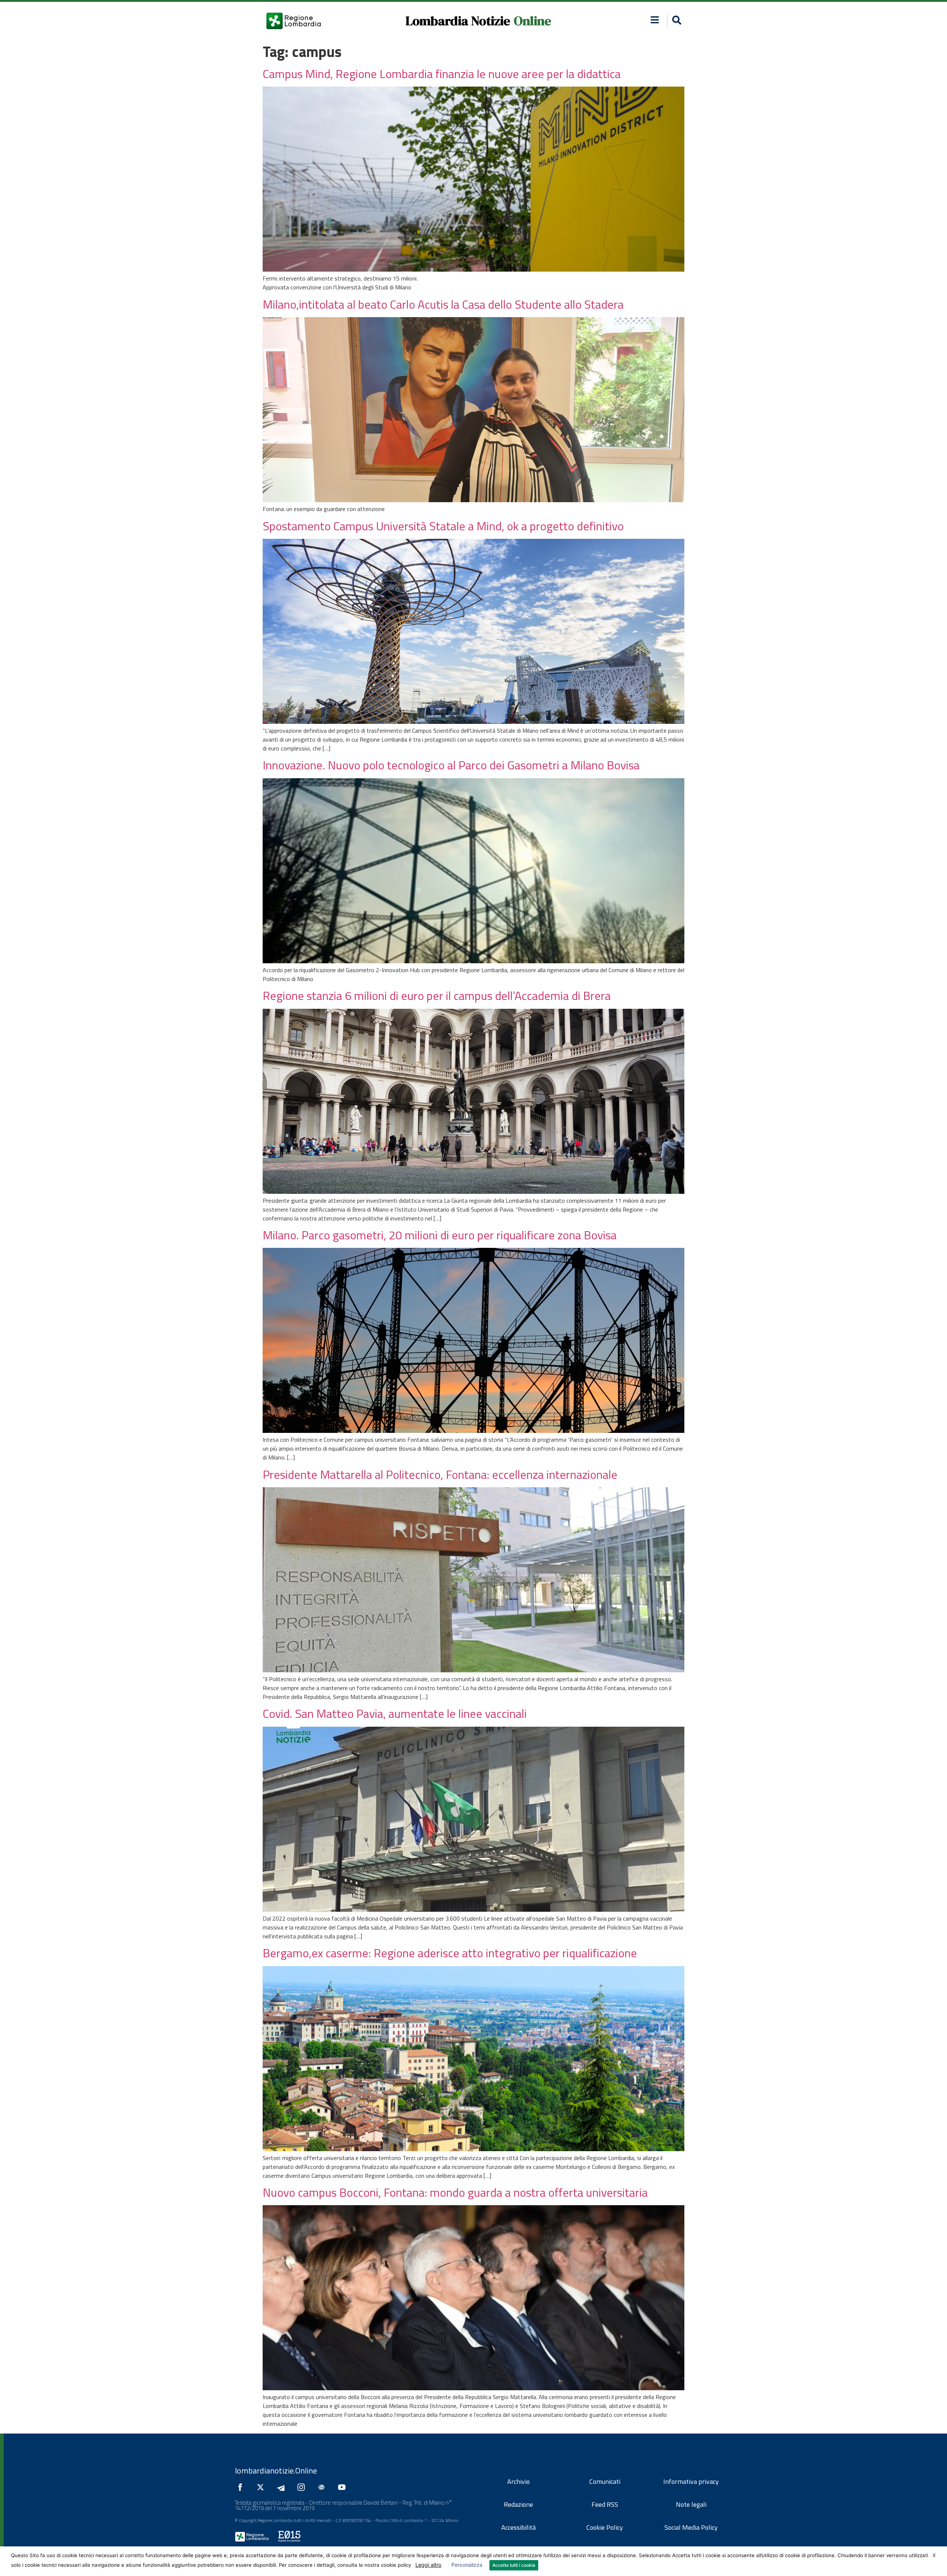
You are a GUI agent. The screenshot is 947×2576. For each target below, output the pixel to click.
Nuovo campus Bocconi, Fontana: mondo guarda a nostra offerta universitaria (455, 2192)
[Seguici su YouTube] (344, 2487)
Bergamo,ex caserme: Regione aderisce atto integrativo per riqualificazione (450, 1953)
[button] (655, 20)
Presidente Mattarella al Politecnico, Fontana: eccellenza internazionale (440, 1474)
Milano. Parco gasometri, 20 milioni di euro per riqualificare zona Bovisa (440, 1235)
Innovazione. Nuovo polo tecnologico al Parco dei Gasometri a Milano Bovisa (451, 765)
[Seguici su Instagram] (303, 2487)
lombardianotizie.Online (276, 2471)
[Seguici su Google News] (323, 2487)
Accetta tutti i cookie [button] (514, 2565)
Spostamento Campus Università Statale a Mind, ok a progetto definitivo (443, 526)
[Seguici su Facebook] (242, 2487)
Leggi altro (428, 2565)
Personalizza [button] (467, 2565)
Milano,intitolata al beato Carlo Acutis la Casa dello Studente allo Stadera (443, 304)
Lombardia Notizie (458, 21)
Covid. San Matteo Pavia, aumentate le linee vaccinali (395, 1713)
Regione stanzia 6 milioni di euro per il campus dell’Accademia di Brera (437, 995)
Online (533, 21)
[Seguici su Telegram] (283, 2487)
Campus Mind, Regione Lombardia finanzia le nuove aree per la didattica (442, 74)
